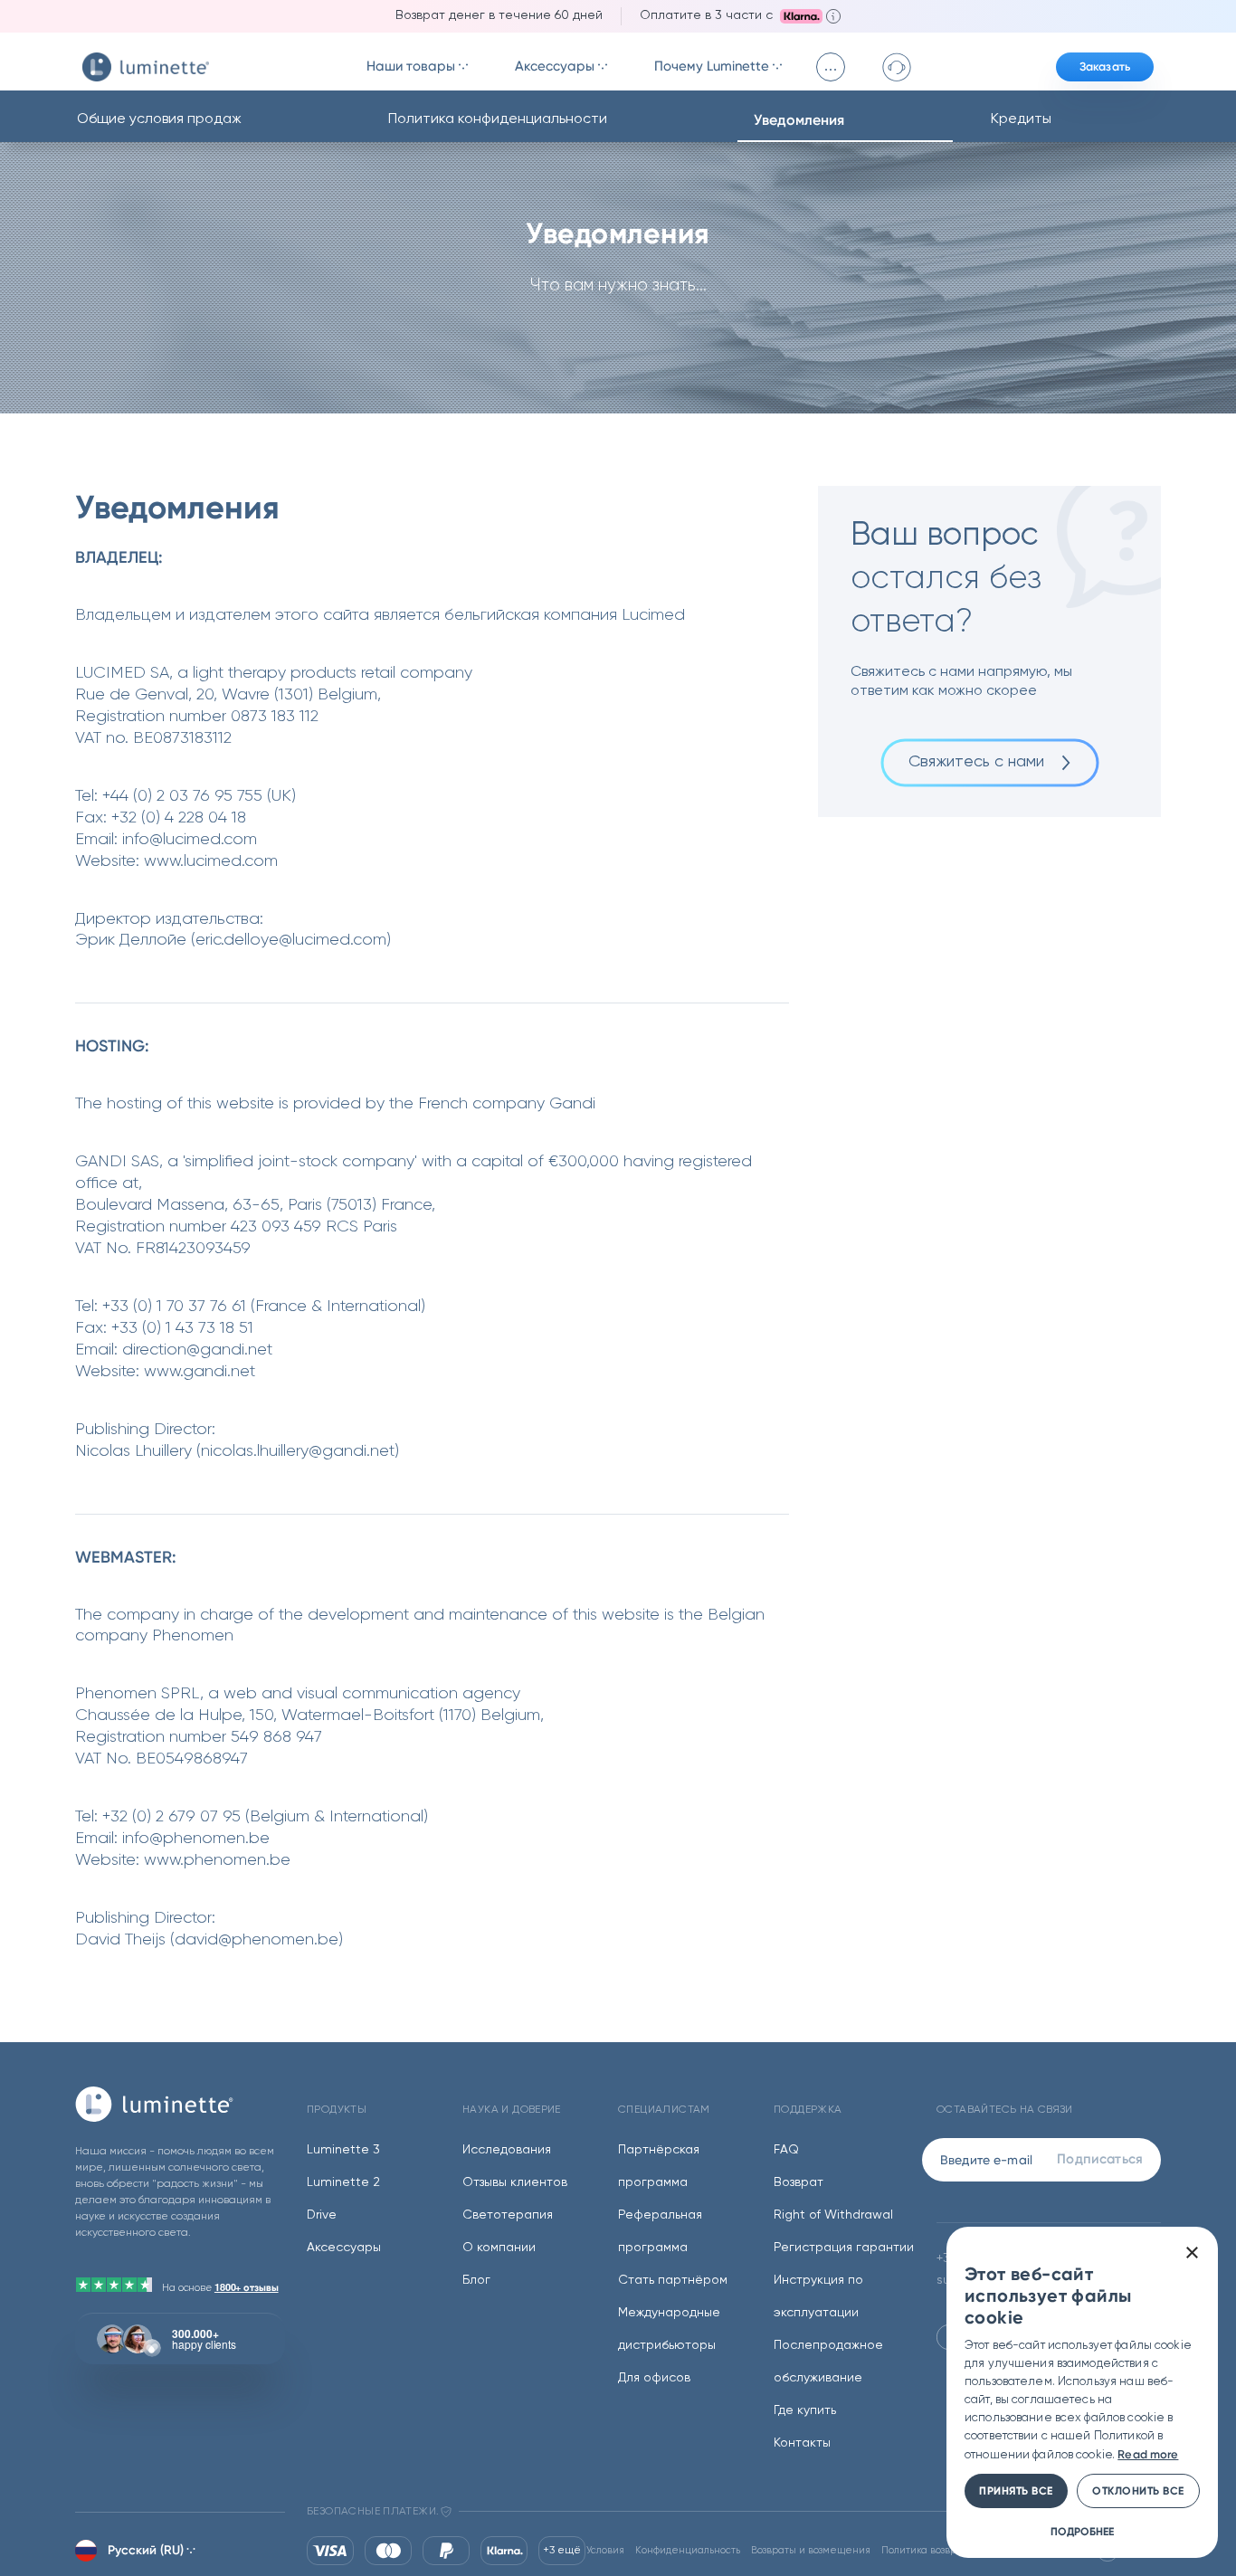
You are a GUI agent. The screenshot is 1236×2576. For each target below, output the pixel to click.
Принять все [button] (1016, 2491)
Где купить (805, 2410)
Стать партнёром (673, 2280)
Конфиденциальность (688, 2550)
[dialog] (1082, 2392)
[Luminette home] (180, 2104)
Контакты (802, 2443)
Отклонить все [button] (1138, 2491)
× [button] (1191, 2253)
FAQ (786, 2150)
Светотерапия (508, 2215)
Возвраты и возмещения (811, 2550)
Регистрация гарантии (844, 2248)
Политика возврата (927, 2550)
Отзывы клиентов (515, 2182)
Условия (605, 2550)
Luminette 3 (343, 2150)
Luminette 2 (343, 2182)
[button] (1082, 2531)
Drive (322, 2215)
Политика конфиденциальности (498, 119)
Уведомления (799, 120)
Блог (476, 2280)
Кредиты (1021, 119)
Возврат (799, 2182)
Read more (1148, 2454)
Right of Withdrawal (833, 2215)
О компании (499, 2248)
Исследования (507, 2150)
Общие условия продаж (159, 119)
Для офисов (654, 2378)
